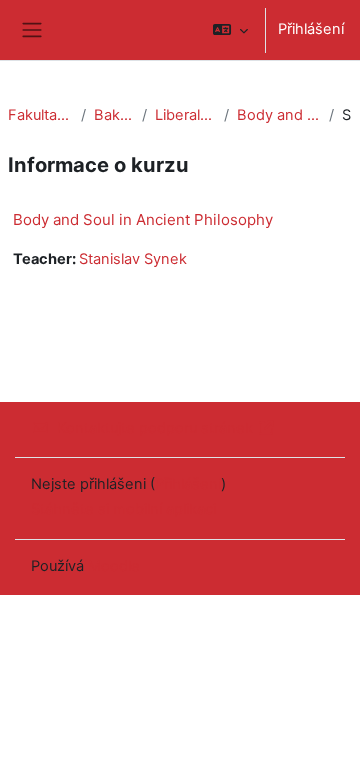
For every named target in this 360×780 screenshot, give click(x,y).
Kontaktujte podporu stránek (155, 428)
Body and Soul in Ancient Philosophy (279, 115)
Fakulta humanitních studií (40, 115)
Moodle (114, 566)
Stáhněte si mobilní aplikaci (123, 509)
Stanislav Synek (133, 259)
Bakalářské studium (114, 115)
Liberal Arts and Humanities (185, 115)
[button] (230, 30)
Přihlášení (311, 29)
